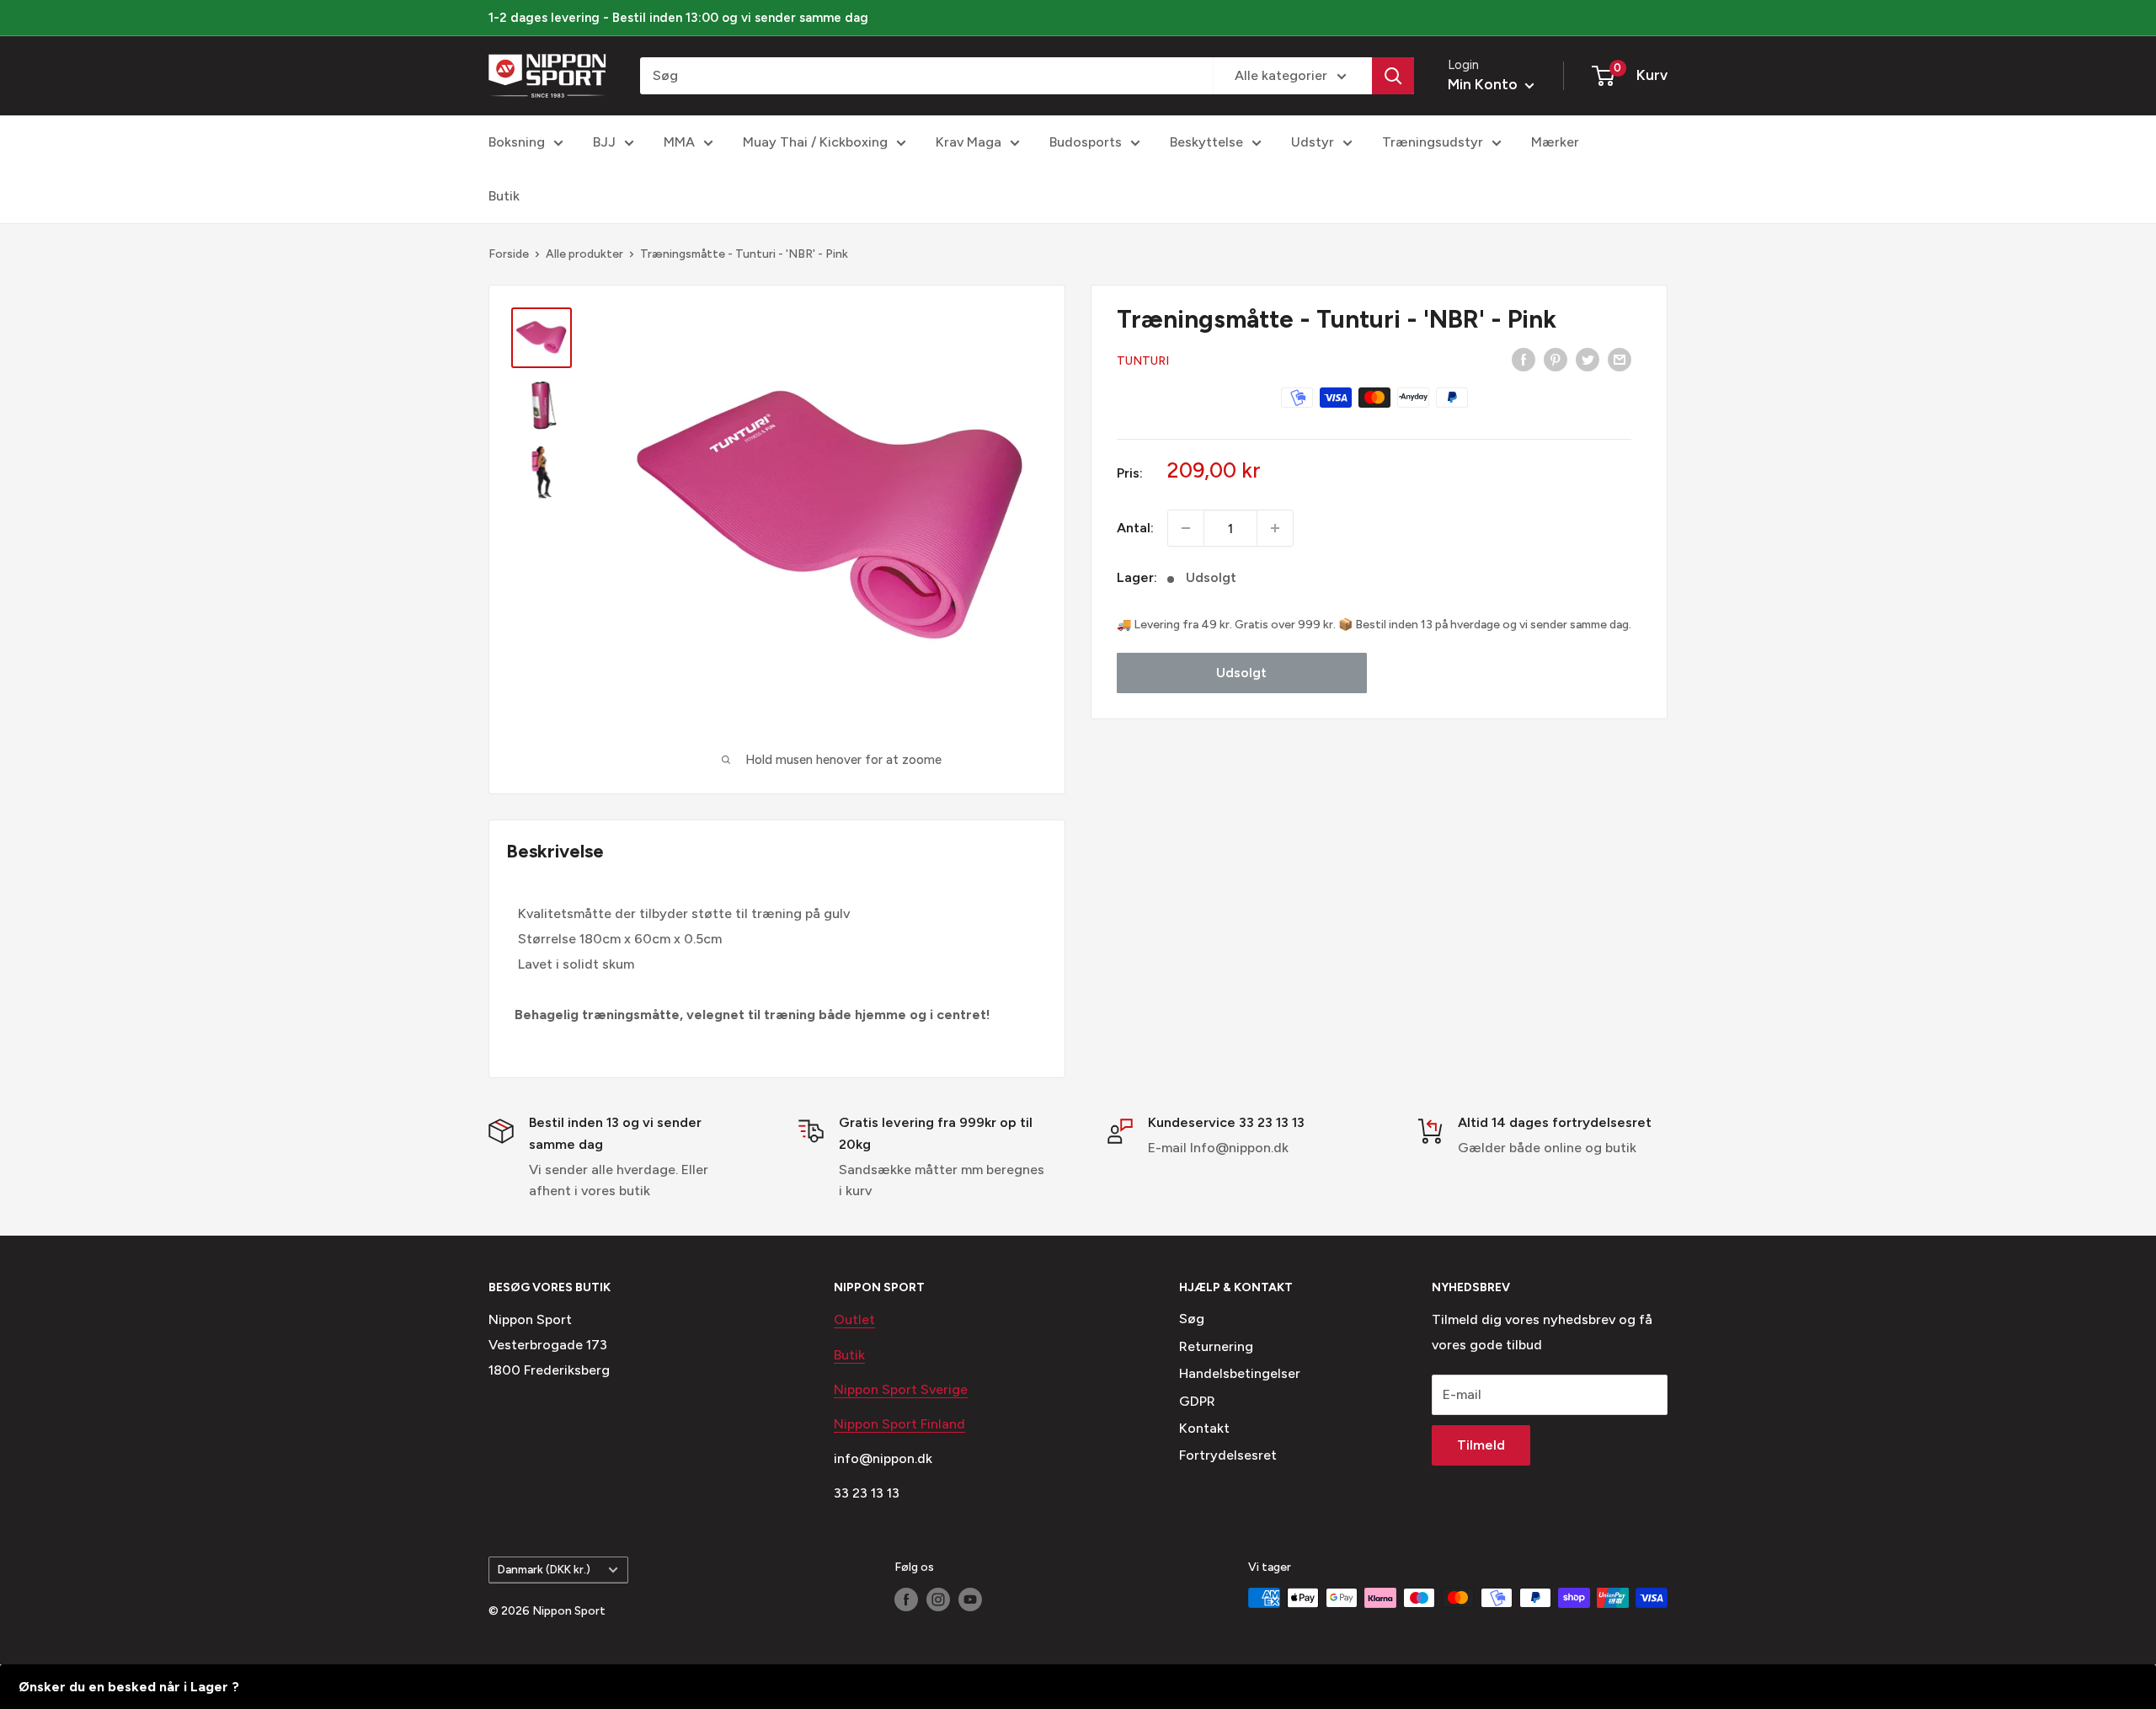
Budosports (1086, 142)
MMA (679, 142)
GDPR (1197, 1401)
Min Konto (1484, 84)
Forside (509, 254)
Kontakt (1204, 1428)
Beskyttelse (1206, 142)
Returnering (1216, 1346)
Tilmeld (1481, 1445)
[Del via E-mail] (1620, 359)
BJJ (604, 142)
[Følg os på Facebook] (906, 1600)
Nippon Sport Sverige (901, 1389)
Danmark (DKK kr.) (544, 1569)
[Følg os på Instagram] (938, 1600)
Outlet (854, 1319)
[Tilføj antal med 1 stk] (1275, 528)
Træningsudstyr (1433, 142)
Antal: (1135, 528)
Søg (1192, 1319)
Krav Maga (969, 142)
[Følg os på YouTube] (970, 1600)
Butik (504, 196)
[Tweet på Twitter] (1588, 359)
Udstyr (1313, 142)
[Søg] (1393, 76)
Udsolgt (1241, 673)
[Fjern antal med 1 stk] (1186, 528)
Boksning (517, 142)
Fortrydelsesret (1228, 1455)
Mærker (1555, 142)
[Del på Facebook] (1524, 359)
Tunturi (1143, 361)
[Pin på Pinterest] (1556, 359)
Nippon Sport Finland (899, 1424)
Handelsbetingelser (1240, 1373)
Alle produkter (584, 254)
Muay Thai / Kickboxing (815, 142)
